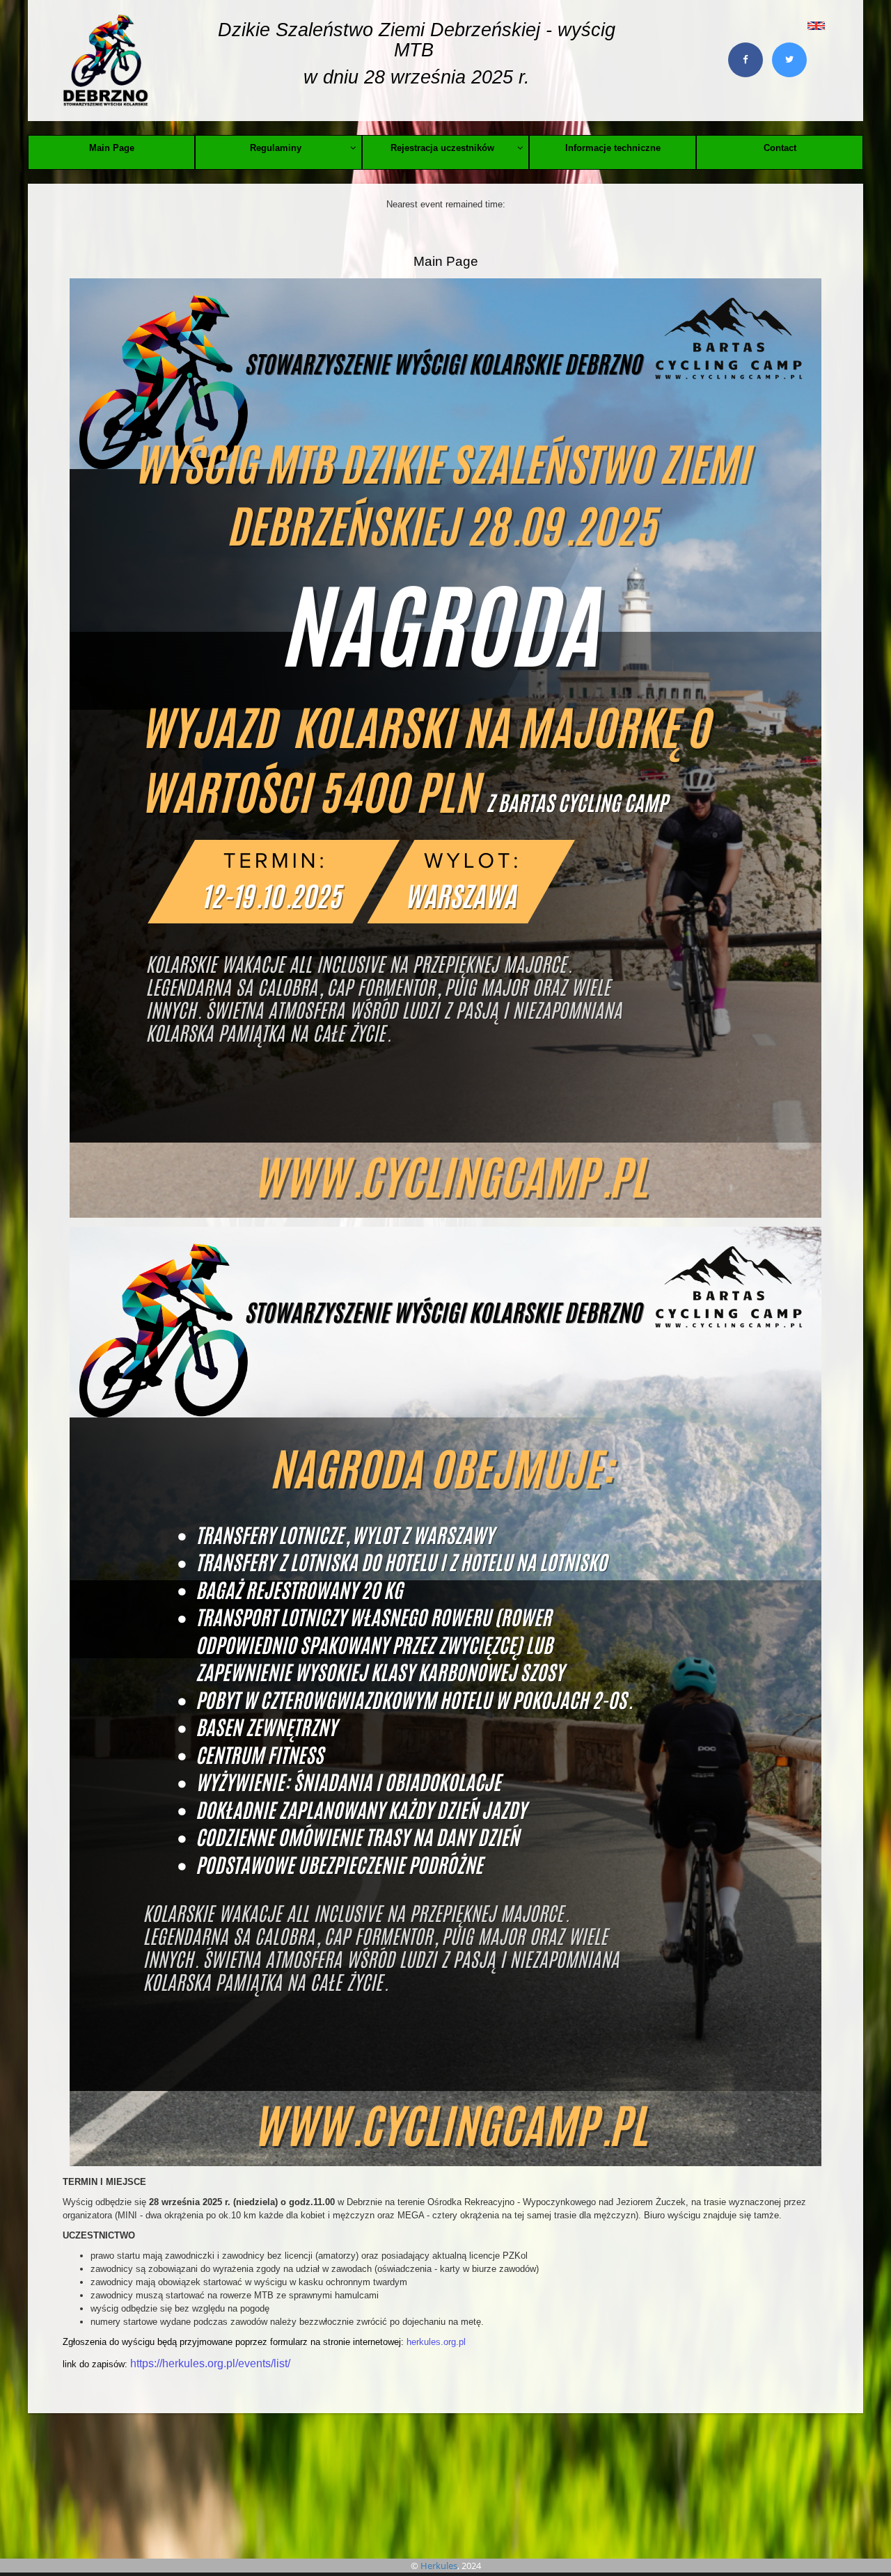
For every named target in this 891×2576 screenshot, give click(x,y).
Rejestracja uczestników (442, 148)
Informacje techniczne (613, 148)
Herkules (439, 2566)
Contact (780, 148)
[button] (785, 25)
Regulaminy (276, 148)
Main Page (112, 148)
